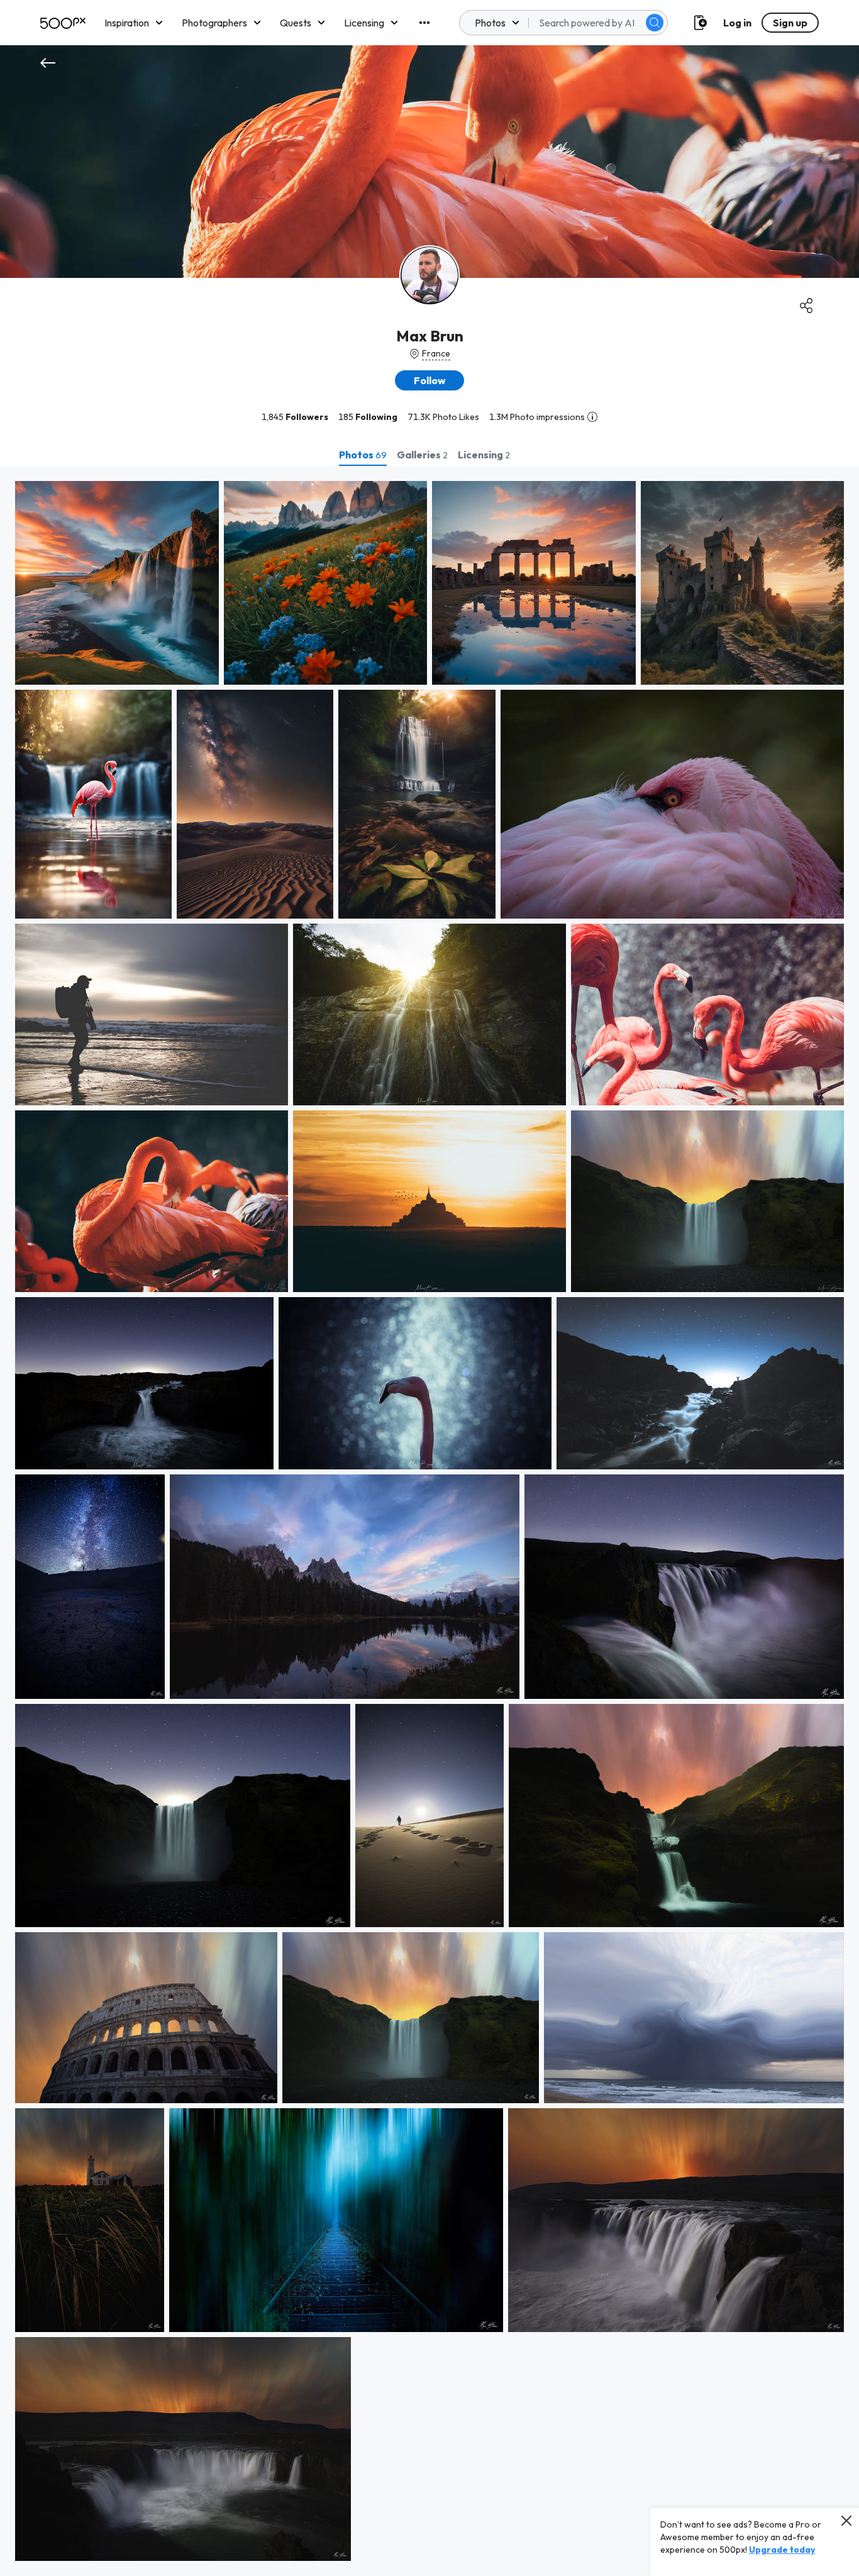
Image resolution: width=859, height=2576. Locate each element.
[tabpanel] (429, 1521)
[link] (117, 583)
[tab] (363, 455)
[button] (655, 23)
